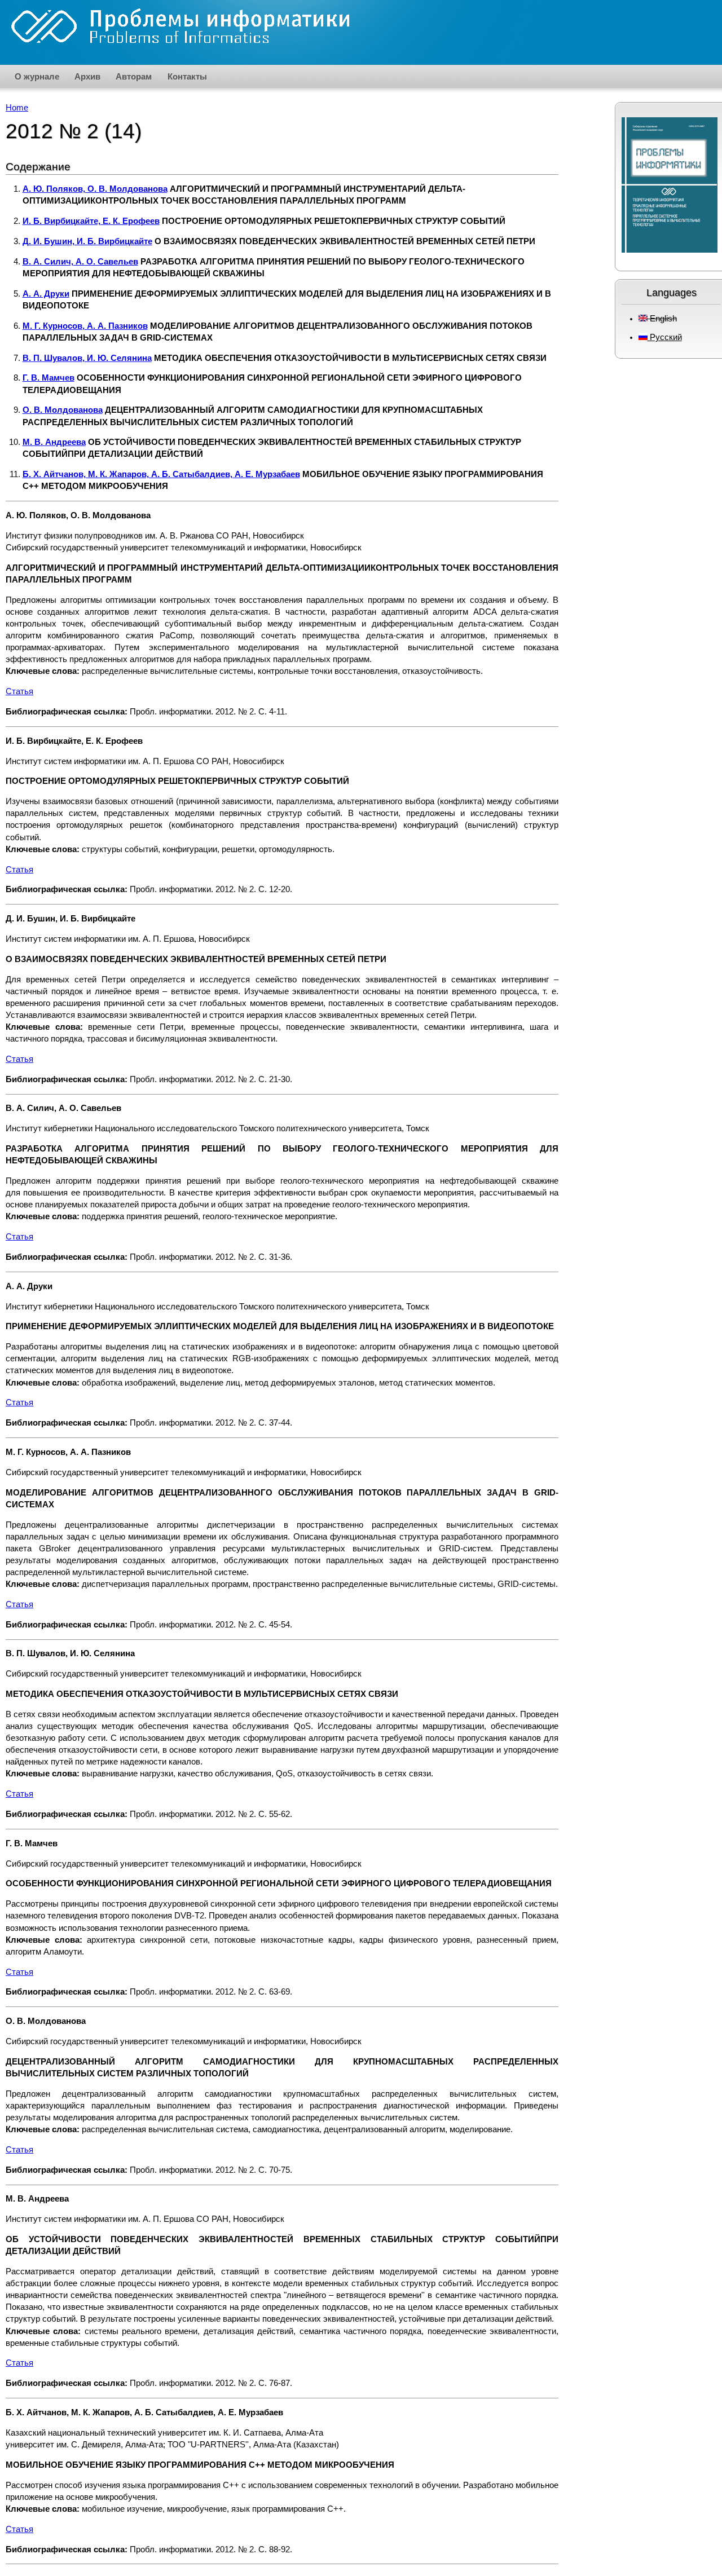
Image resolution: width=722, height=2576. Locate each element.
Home (17, 108)
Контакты (187, 76)
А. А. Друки (46, 294)
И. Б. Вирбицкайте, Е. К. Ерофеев (91, 221)
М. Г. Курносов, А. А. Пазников (85, 326)
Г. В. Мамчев (49, 378)
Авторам (134, 76)
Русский (665, 337)
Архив (87, 76)
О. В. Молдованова (63, 410)
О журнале (37, 76)
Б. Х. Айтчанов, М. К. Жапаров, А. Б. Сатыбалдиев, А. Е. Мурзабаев (161, 474)
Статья (19, 691)
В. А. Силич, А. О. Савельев (80, 262)
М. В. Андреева (54, 442)
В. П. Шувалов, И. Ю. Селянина (87, 358)
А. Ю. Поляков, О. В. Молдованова (95, 189)
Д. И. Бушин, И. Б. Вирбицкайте (87, 241)
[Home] (180, 27)
